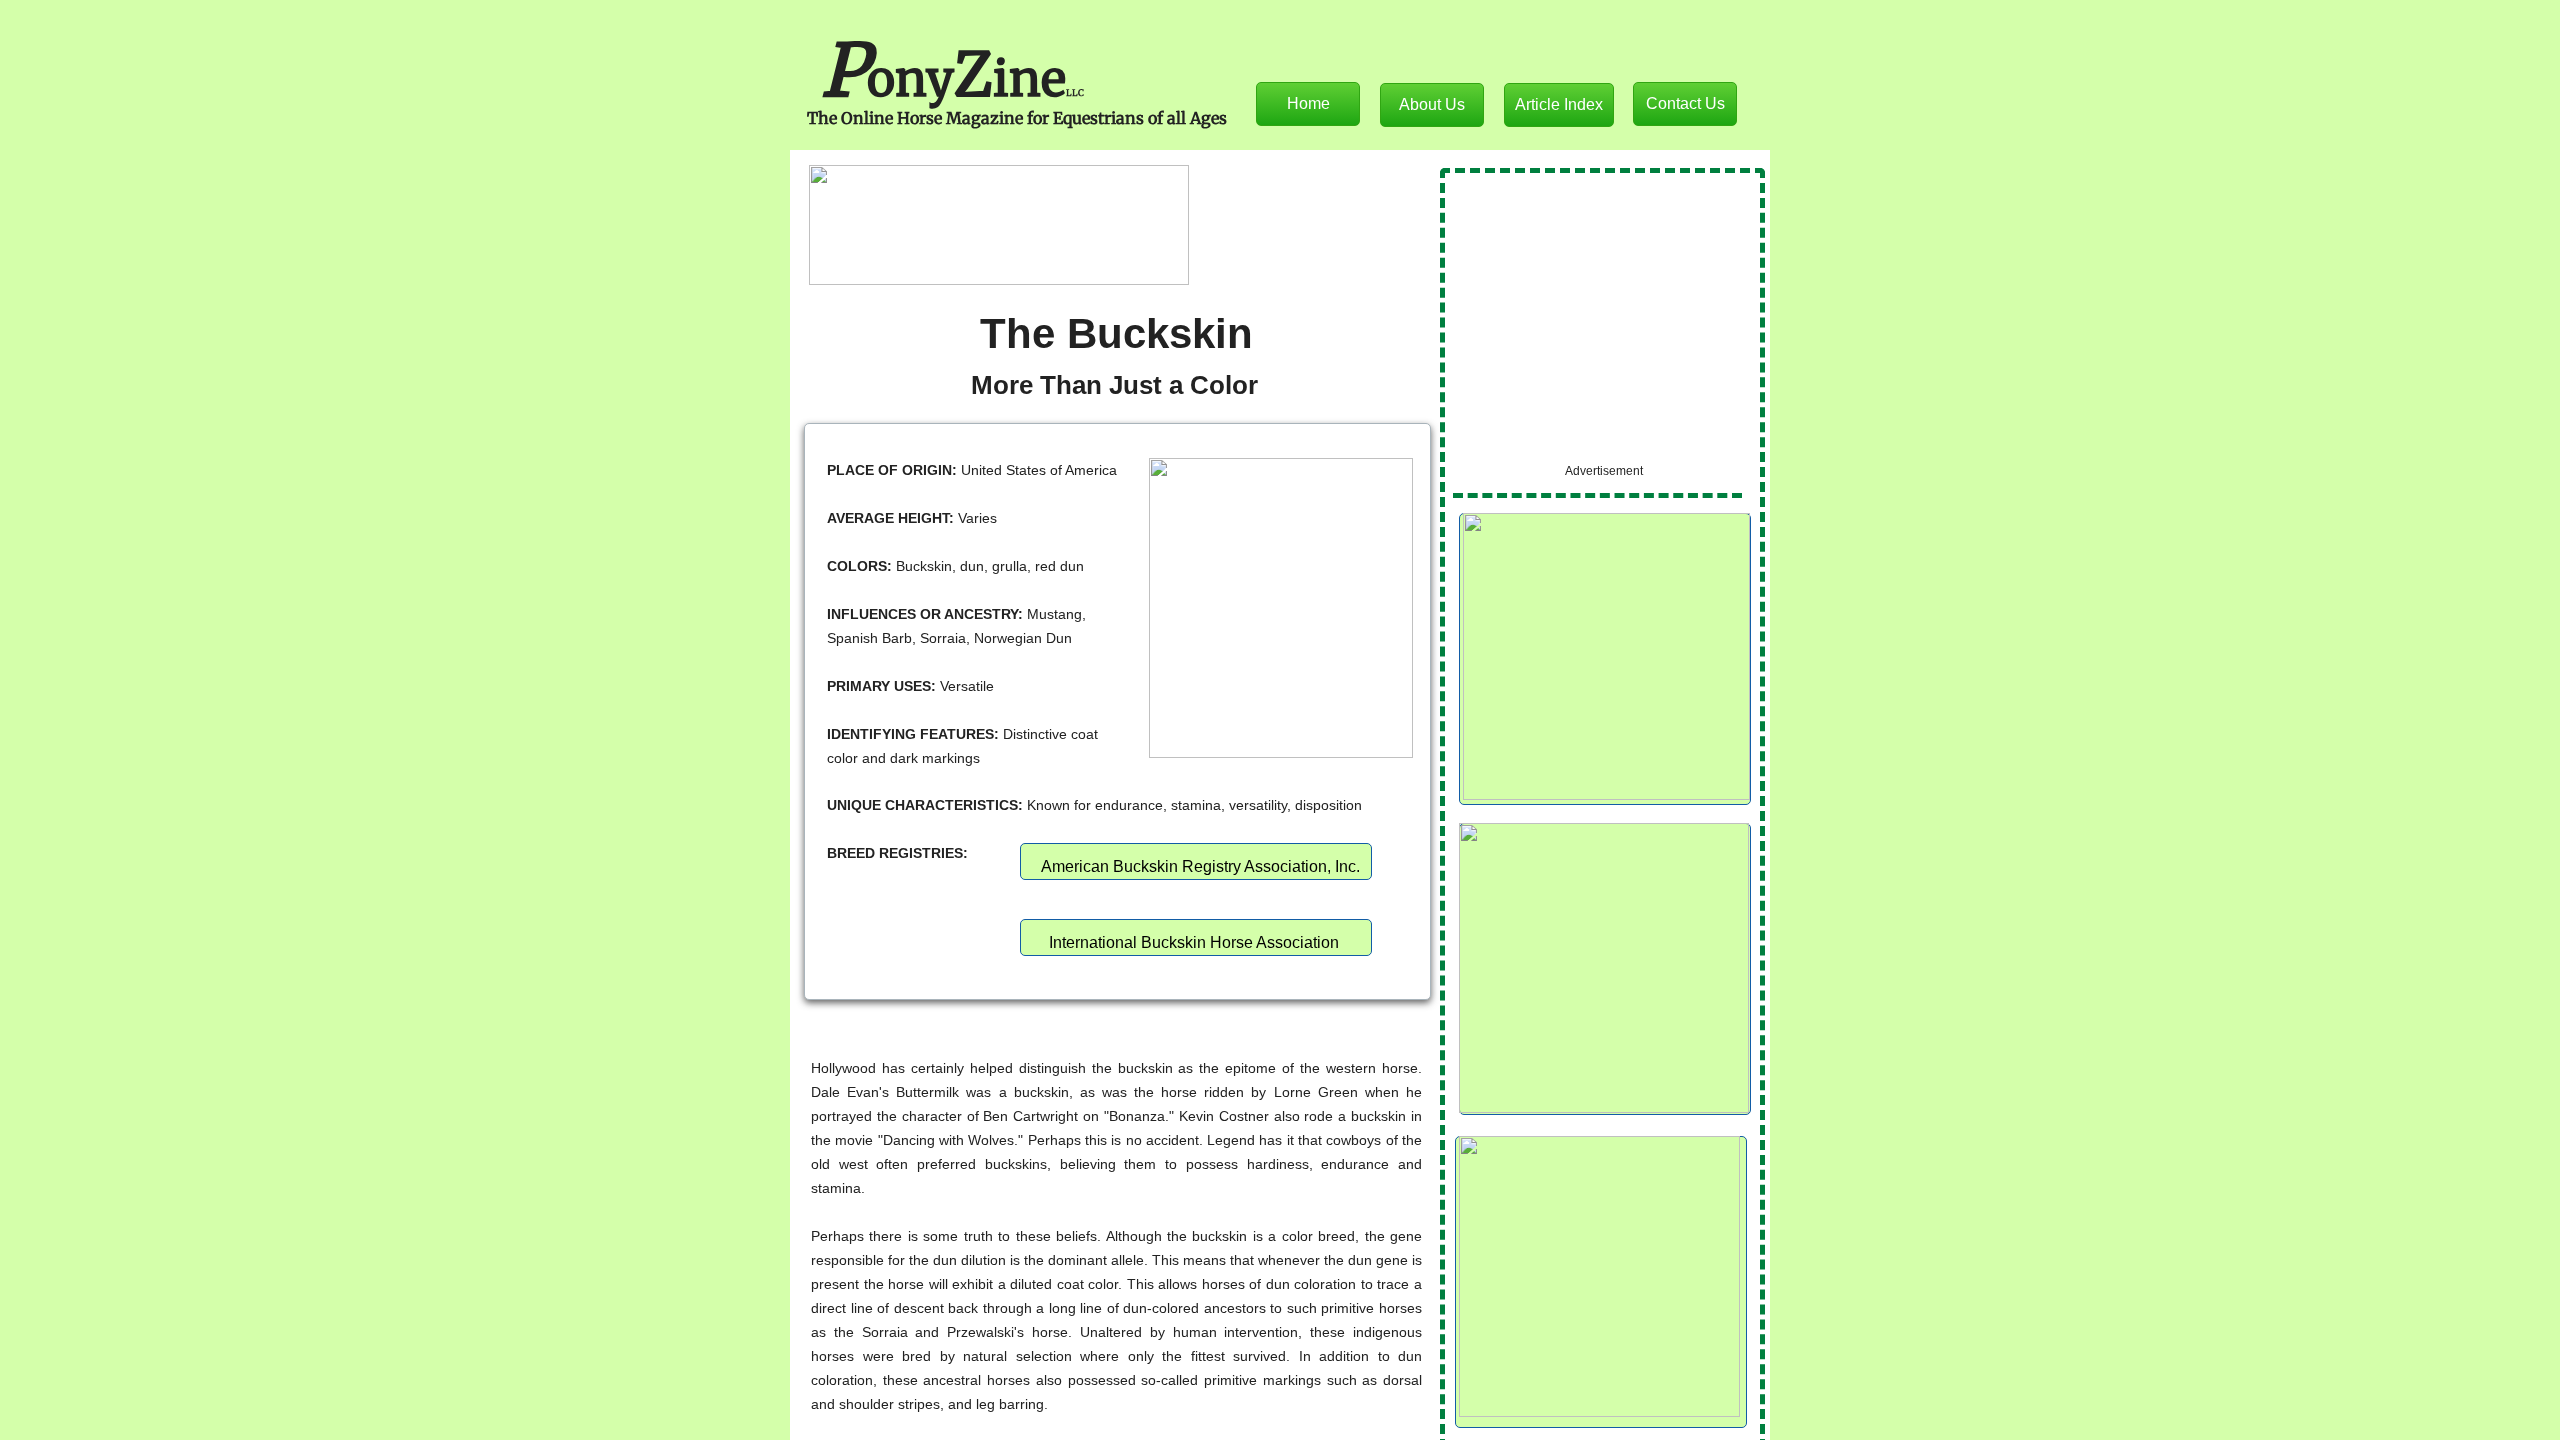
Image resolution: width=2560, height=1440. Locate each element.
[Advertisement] (1603, 320)
